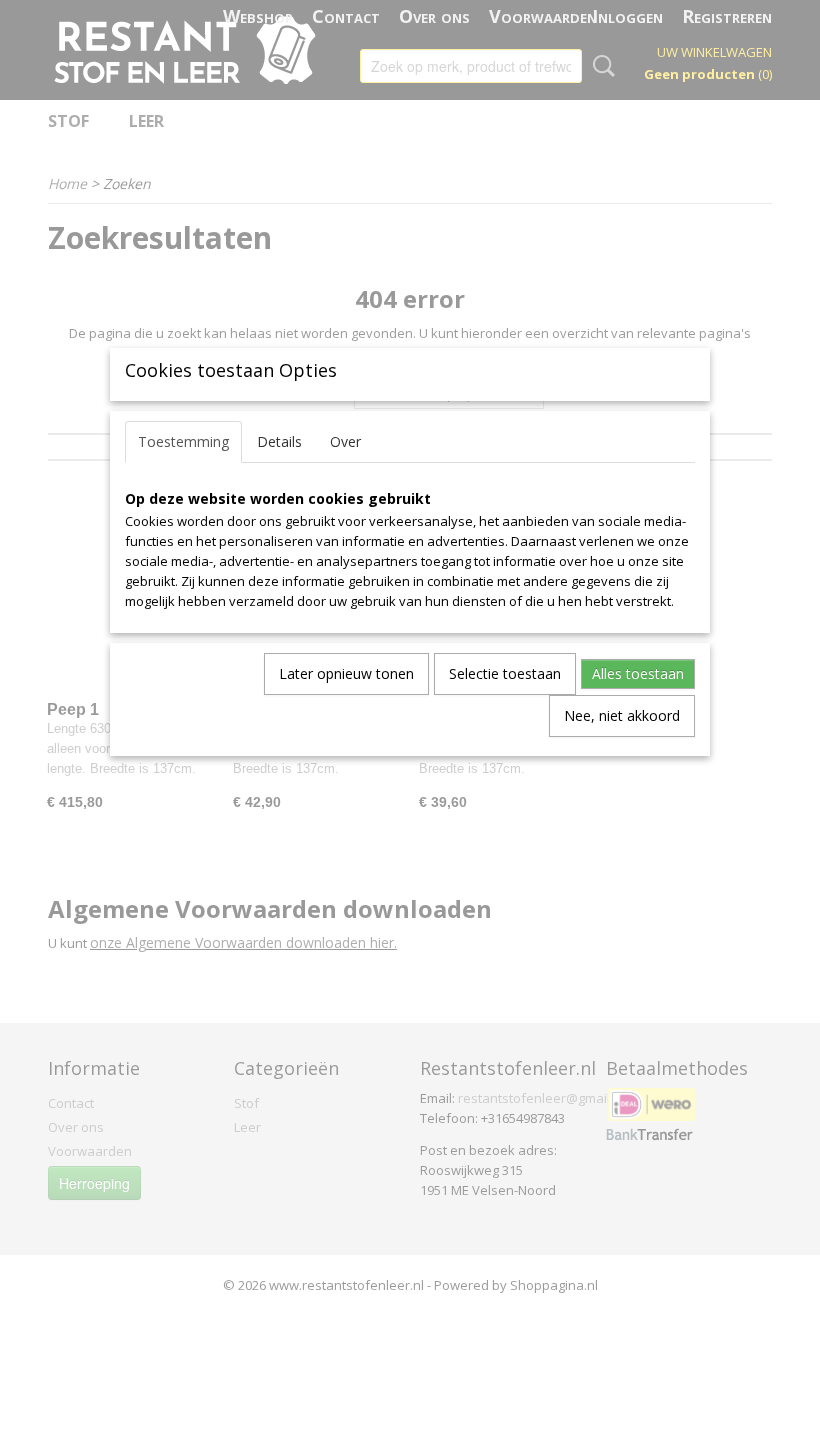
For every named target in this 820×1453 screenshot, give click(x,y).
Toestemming (183, 441)
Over (345, 441)
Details (279, 441)
